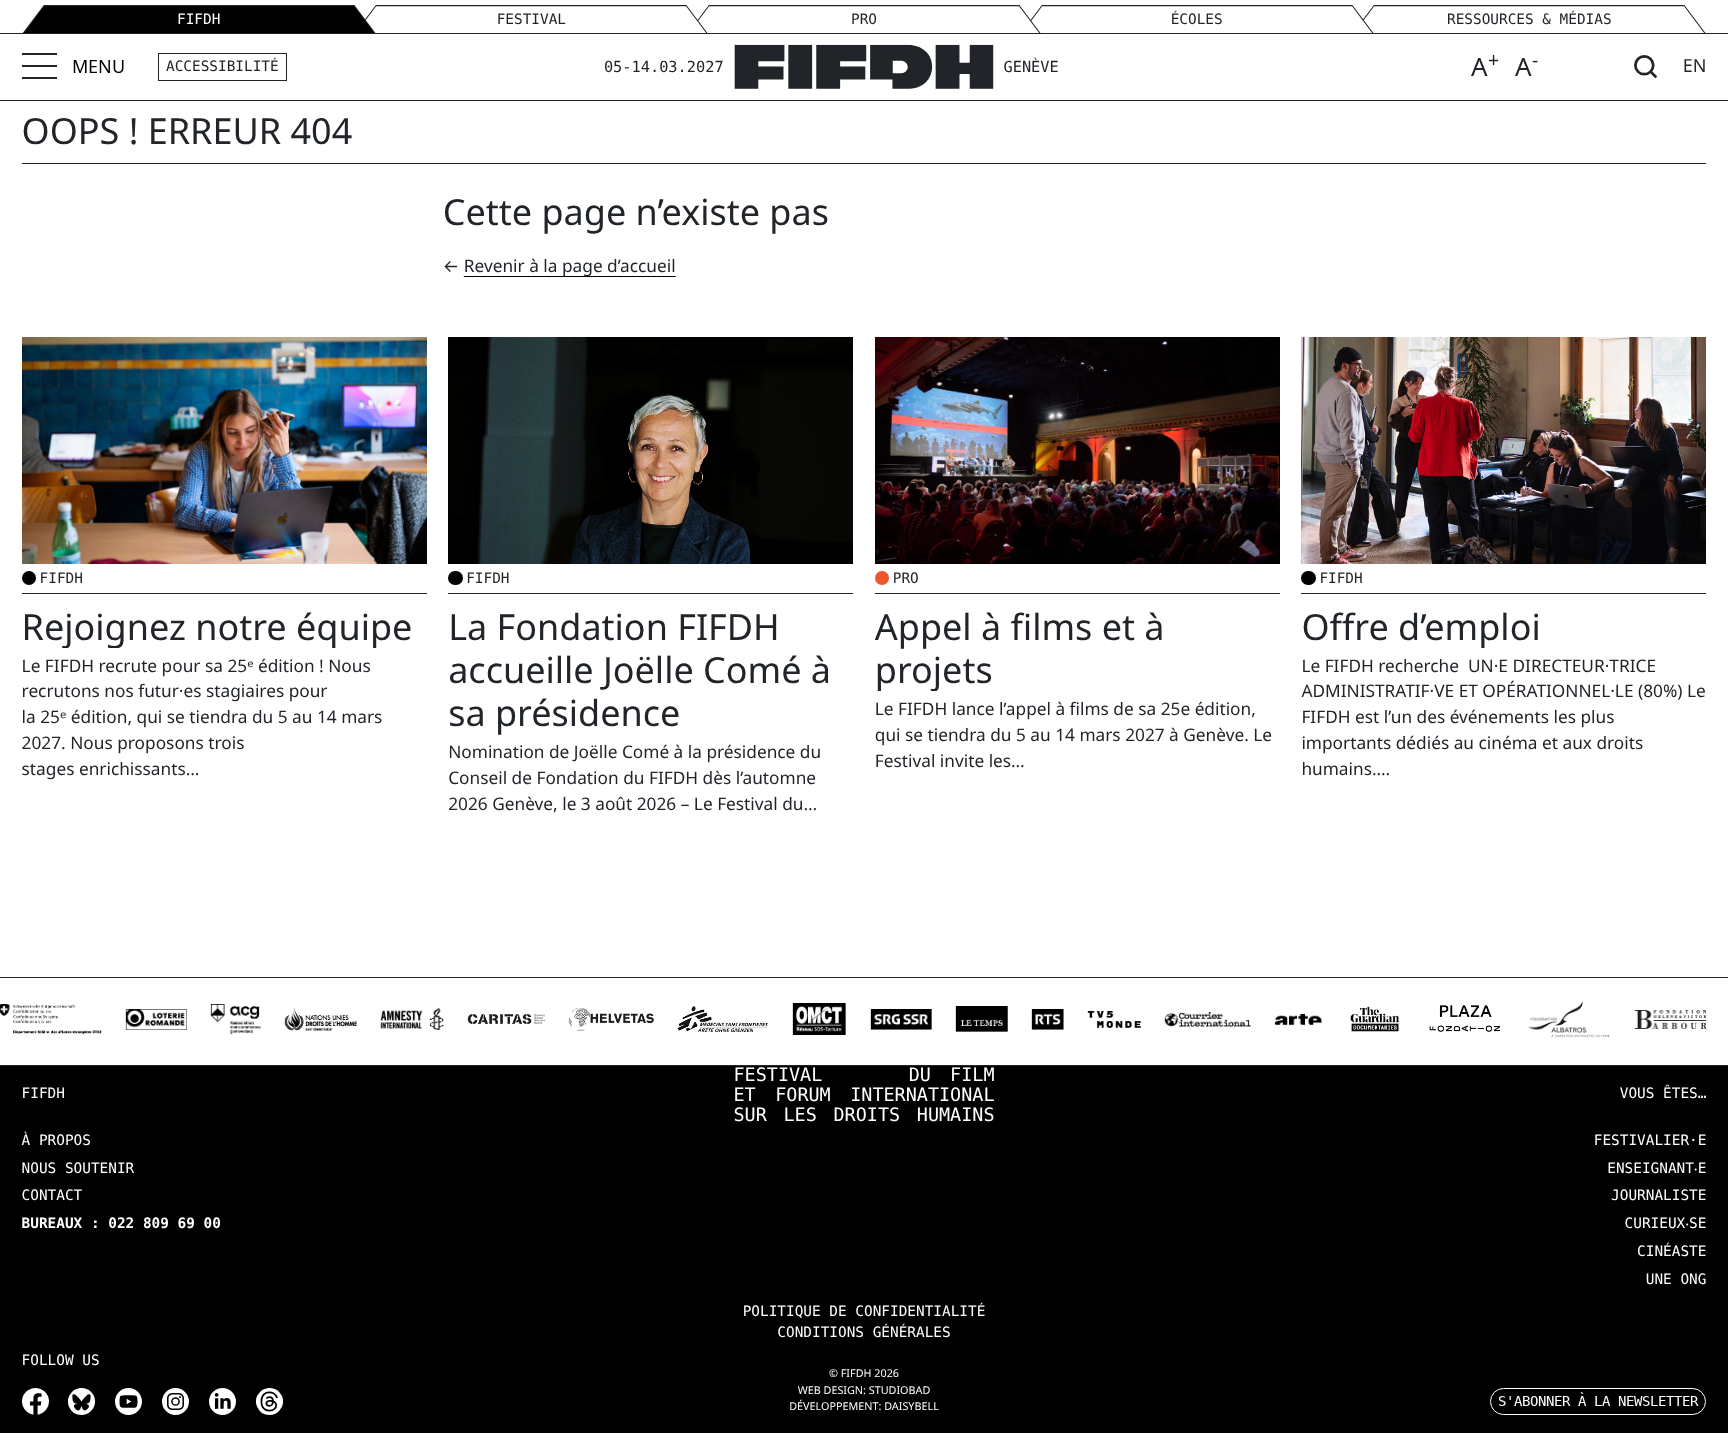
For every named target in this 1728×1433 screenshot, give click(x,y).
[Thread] (269, 1401)
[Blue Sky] (81, 1401)
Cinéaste (1671, 1252)
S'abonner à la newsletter (1598, 1401)
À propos (56, 1141)
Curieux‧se (1666, 1224)
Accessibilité (222, 67)
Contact (52, 1196)
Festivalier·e (1650, 1141)
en (1695, 66)
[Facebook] (35, 1401)
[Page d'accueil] (863, 66)
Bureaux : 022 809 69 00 (121, 1224)
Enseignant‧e (1656, 1169)
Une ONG (1676, 1280)
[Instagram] (175, 1401)
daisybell (911, 1406)
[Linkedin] (222, 1401)
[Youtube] (128, 1401)
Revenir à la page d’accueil (570, 266)
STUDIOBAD (900, 1390)
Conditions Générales (863, 1333)
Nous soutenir (78, 1169)
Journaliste (1658, 1196)
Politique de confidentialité (864, 1312)
